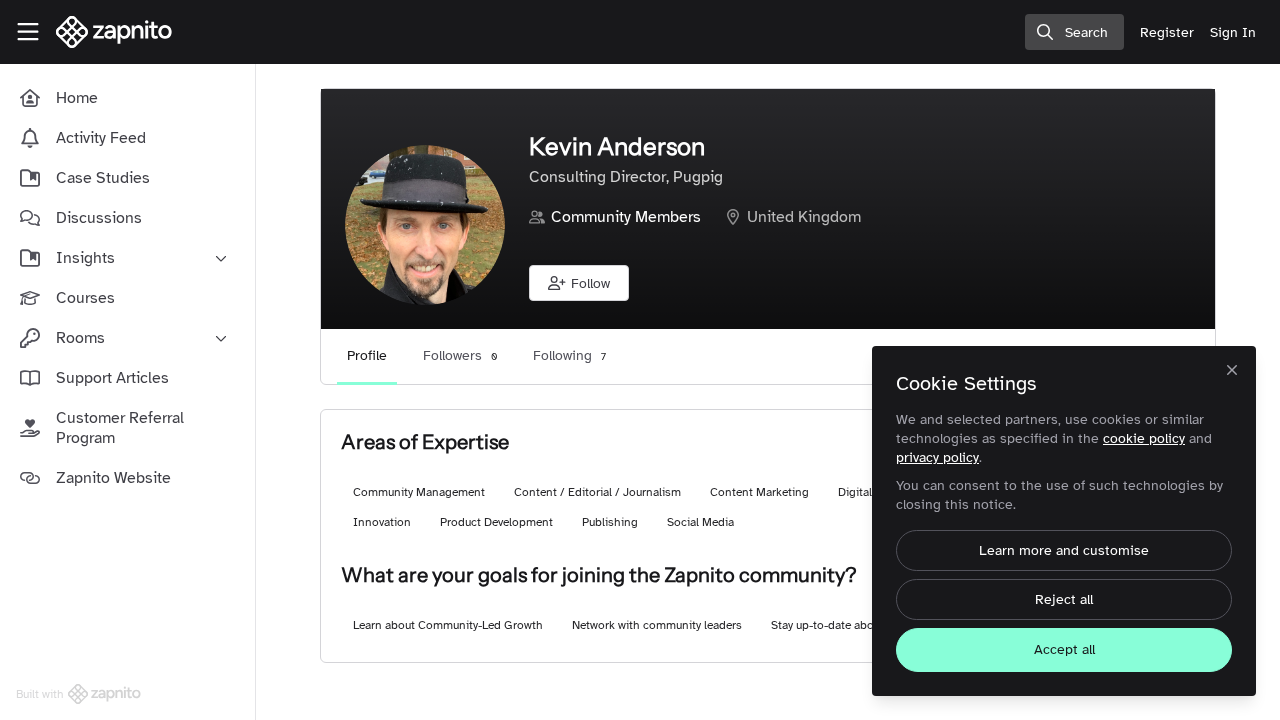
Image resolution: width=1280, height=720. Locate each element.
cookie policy (1144, 438)
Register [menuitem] (1167, 32)
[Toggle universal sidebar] (28, 32)
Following (569, 355)
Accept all (1064, 649)
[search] (1074, 32)
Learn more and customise (1064, 550)
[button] (579, 283)
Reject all (1064, 599)
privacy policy (937, 457)
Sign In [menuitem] (1233, 32)
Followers (460, 355)
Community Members (626, 217)
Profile (367, 355)
